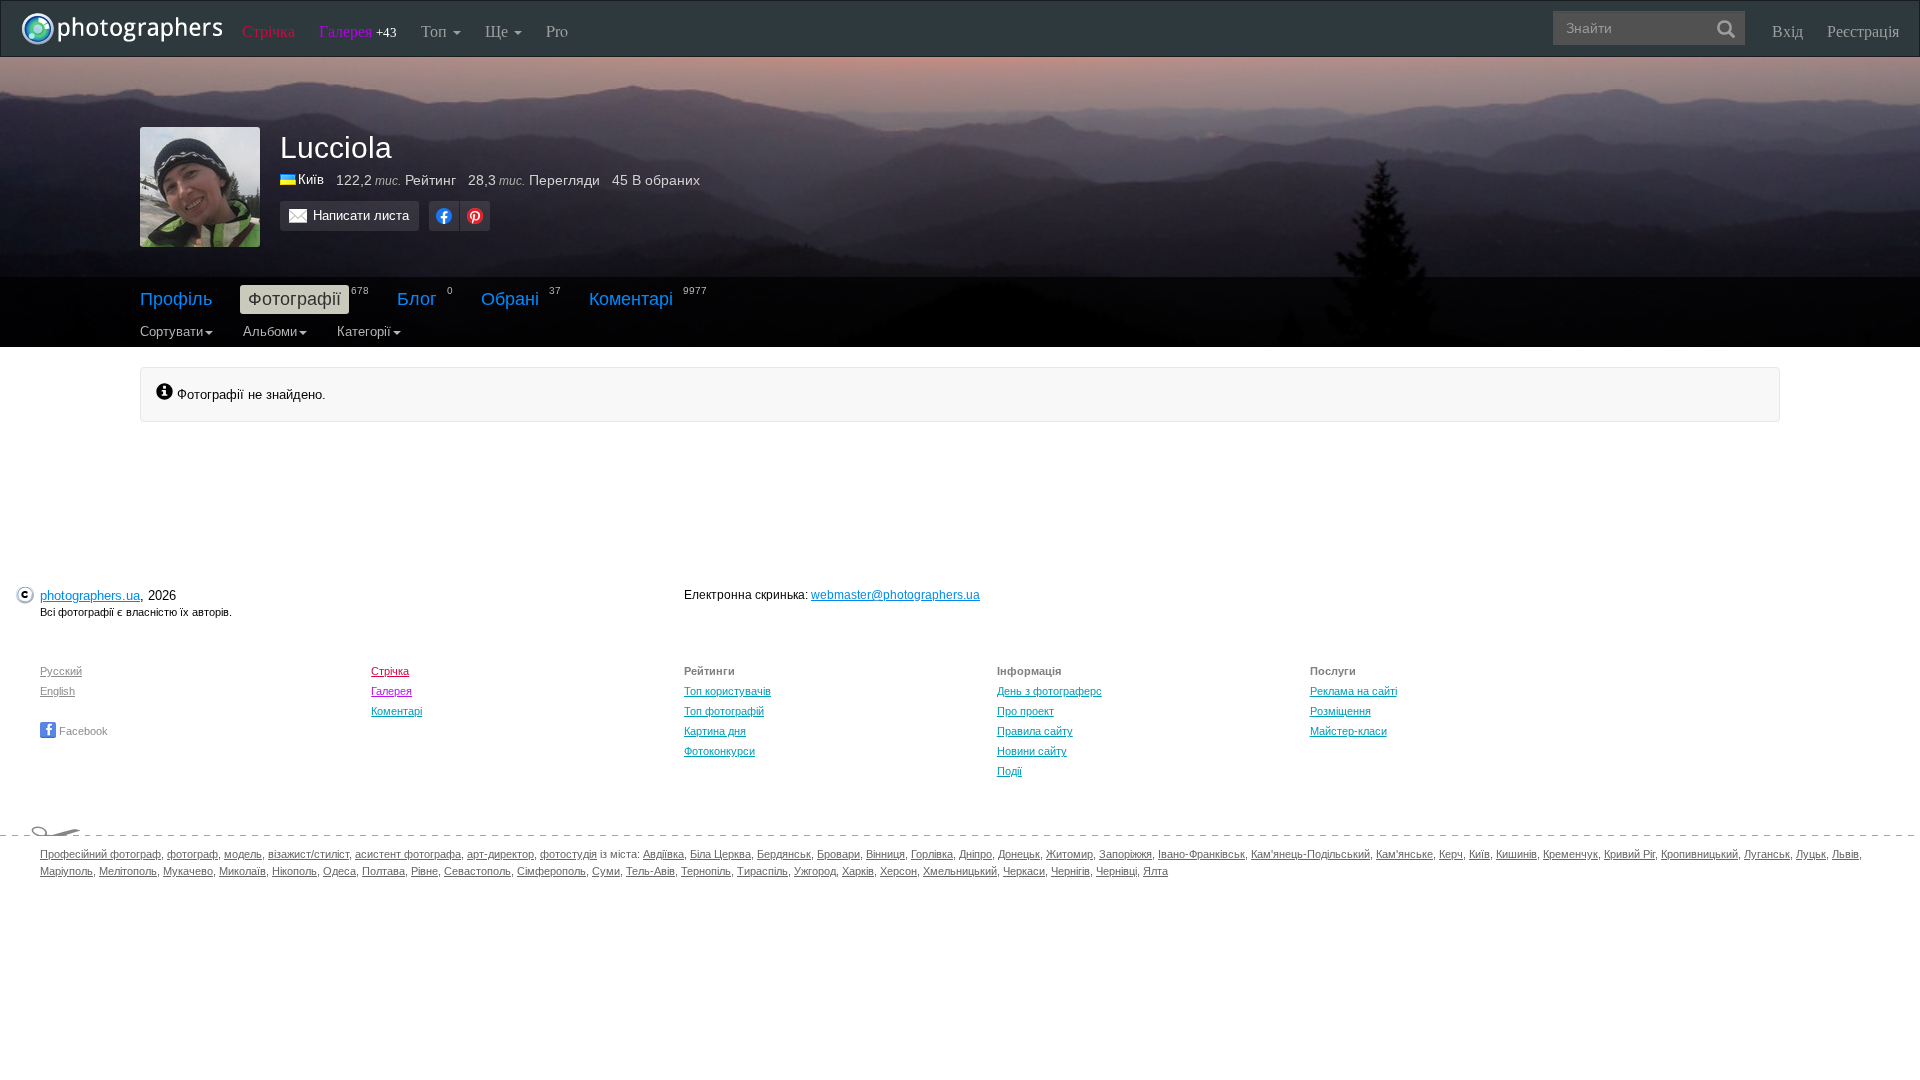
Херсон (898, 871)
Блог (417, 299)
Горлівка (932, 854)
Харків (858, 871)
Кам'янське (1404, 854)
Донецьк (1019, 854)
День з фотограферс (1049, 691)
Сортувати (171, 331)
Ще (498, 30)
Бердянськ (784, 854)
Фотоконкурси (719, 751)
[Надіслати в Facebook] (444, 216)
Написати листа (361, 215)
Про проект (1025, 711)
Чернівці (1116, 871)
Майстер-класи (1348, 731)
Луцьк (1811, 854)
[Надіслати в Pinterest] (475, 216)
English (57, 691)
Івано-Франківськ (1201, 854)
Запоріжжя (1125, 854)
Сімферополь (551, 871)
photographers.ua (90, 595)
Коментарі (631, 299)
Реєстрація (1863, 30)
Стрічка (268, 30)
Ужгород (815, 871)
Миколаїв (242, 871)
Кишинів (1516, 854)
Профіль (176, 299)
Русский (61, 671)
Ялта (1155, 871)
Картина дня (715, 731)
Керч (1451, 854)
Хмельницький (960, 871)
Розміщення (1340, 711)
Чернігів (1070, 871)
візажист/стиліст (308, 854)
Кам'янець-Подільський (1310, 854)
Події (1009, 771)
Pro (557, 30)
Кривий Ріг (1629, 854)
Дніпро (975, 854)
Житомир (1069, 854)
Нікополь (294, 871)
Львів (1845, 854)
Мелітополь (128, 871)
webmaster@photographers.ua (895, 595)
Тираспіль (762, 871)
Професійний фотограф (100, 854)
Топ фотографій (724, 711)
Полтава (383, 871)
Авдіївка (663, 854)
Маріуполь (66, 871)
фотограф (192, 854)
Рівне (424, 871)
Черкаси (1024, 871)
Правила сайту (1035, 731)
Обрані (510, 299)
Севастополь (477, 871)
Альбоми (270, 331)
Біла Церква (720, 854)
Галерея (358, 30)
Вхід (1787, 30)
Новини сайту (1032, 751)
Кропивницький (1699, 854)
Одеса (339, 871)
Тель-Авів (650, 871)
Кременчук (1570, 854)
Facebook (82, 731)
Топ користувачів (727, 691)
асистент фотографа (408, 854)
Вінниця (885, 854)
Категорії (364, 331)
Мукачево (188, 871)
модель (243, 854)
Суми (606, 871)
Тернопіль (706, 871)
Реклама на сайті (1353, 691)
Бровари (838, 854)
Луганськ (1767, 854)
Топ (436, 30)
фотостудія (568, 854)
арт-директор (500, 854)
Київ (1479, 854)
